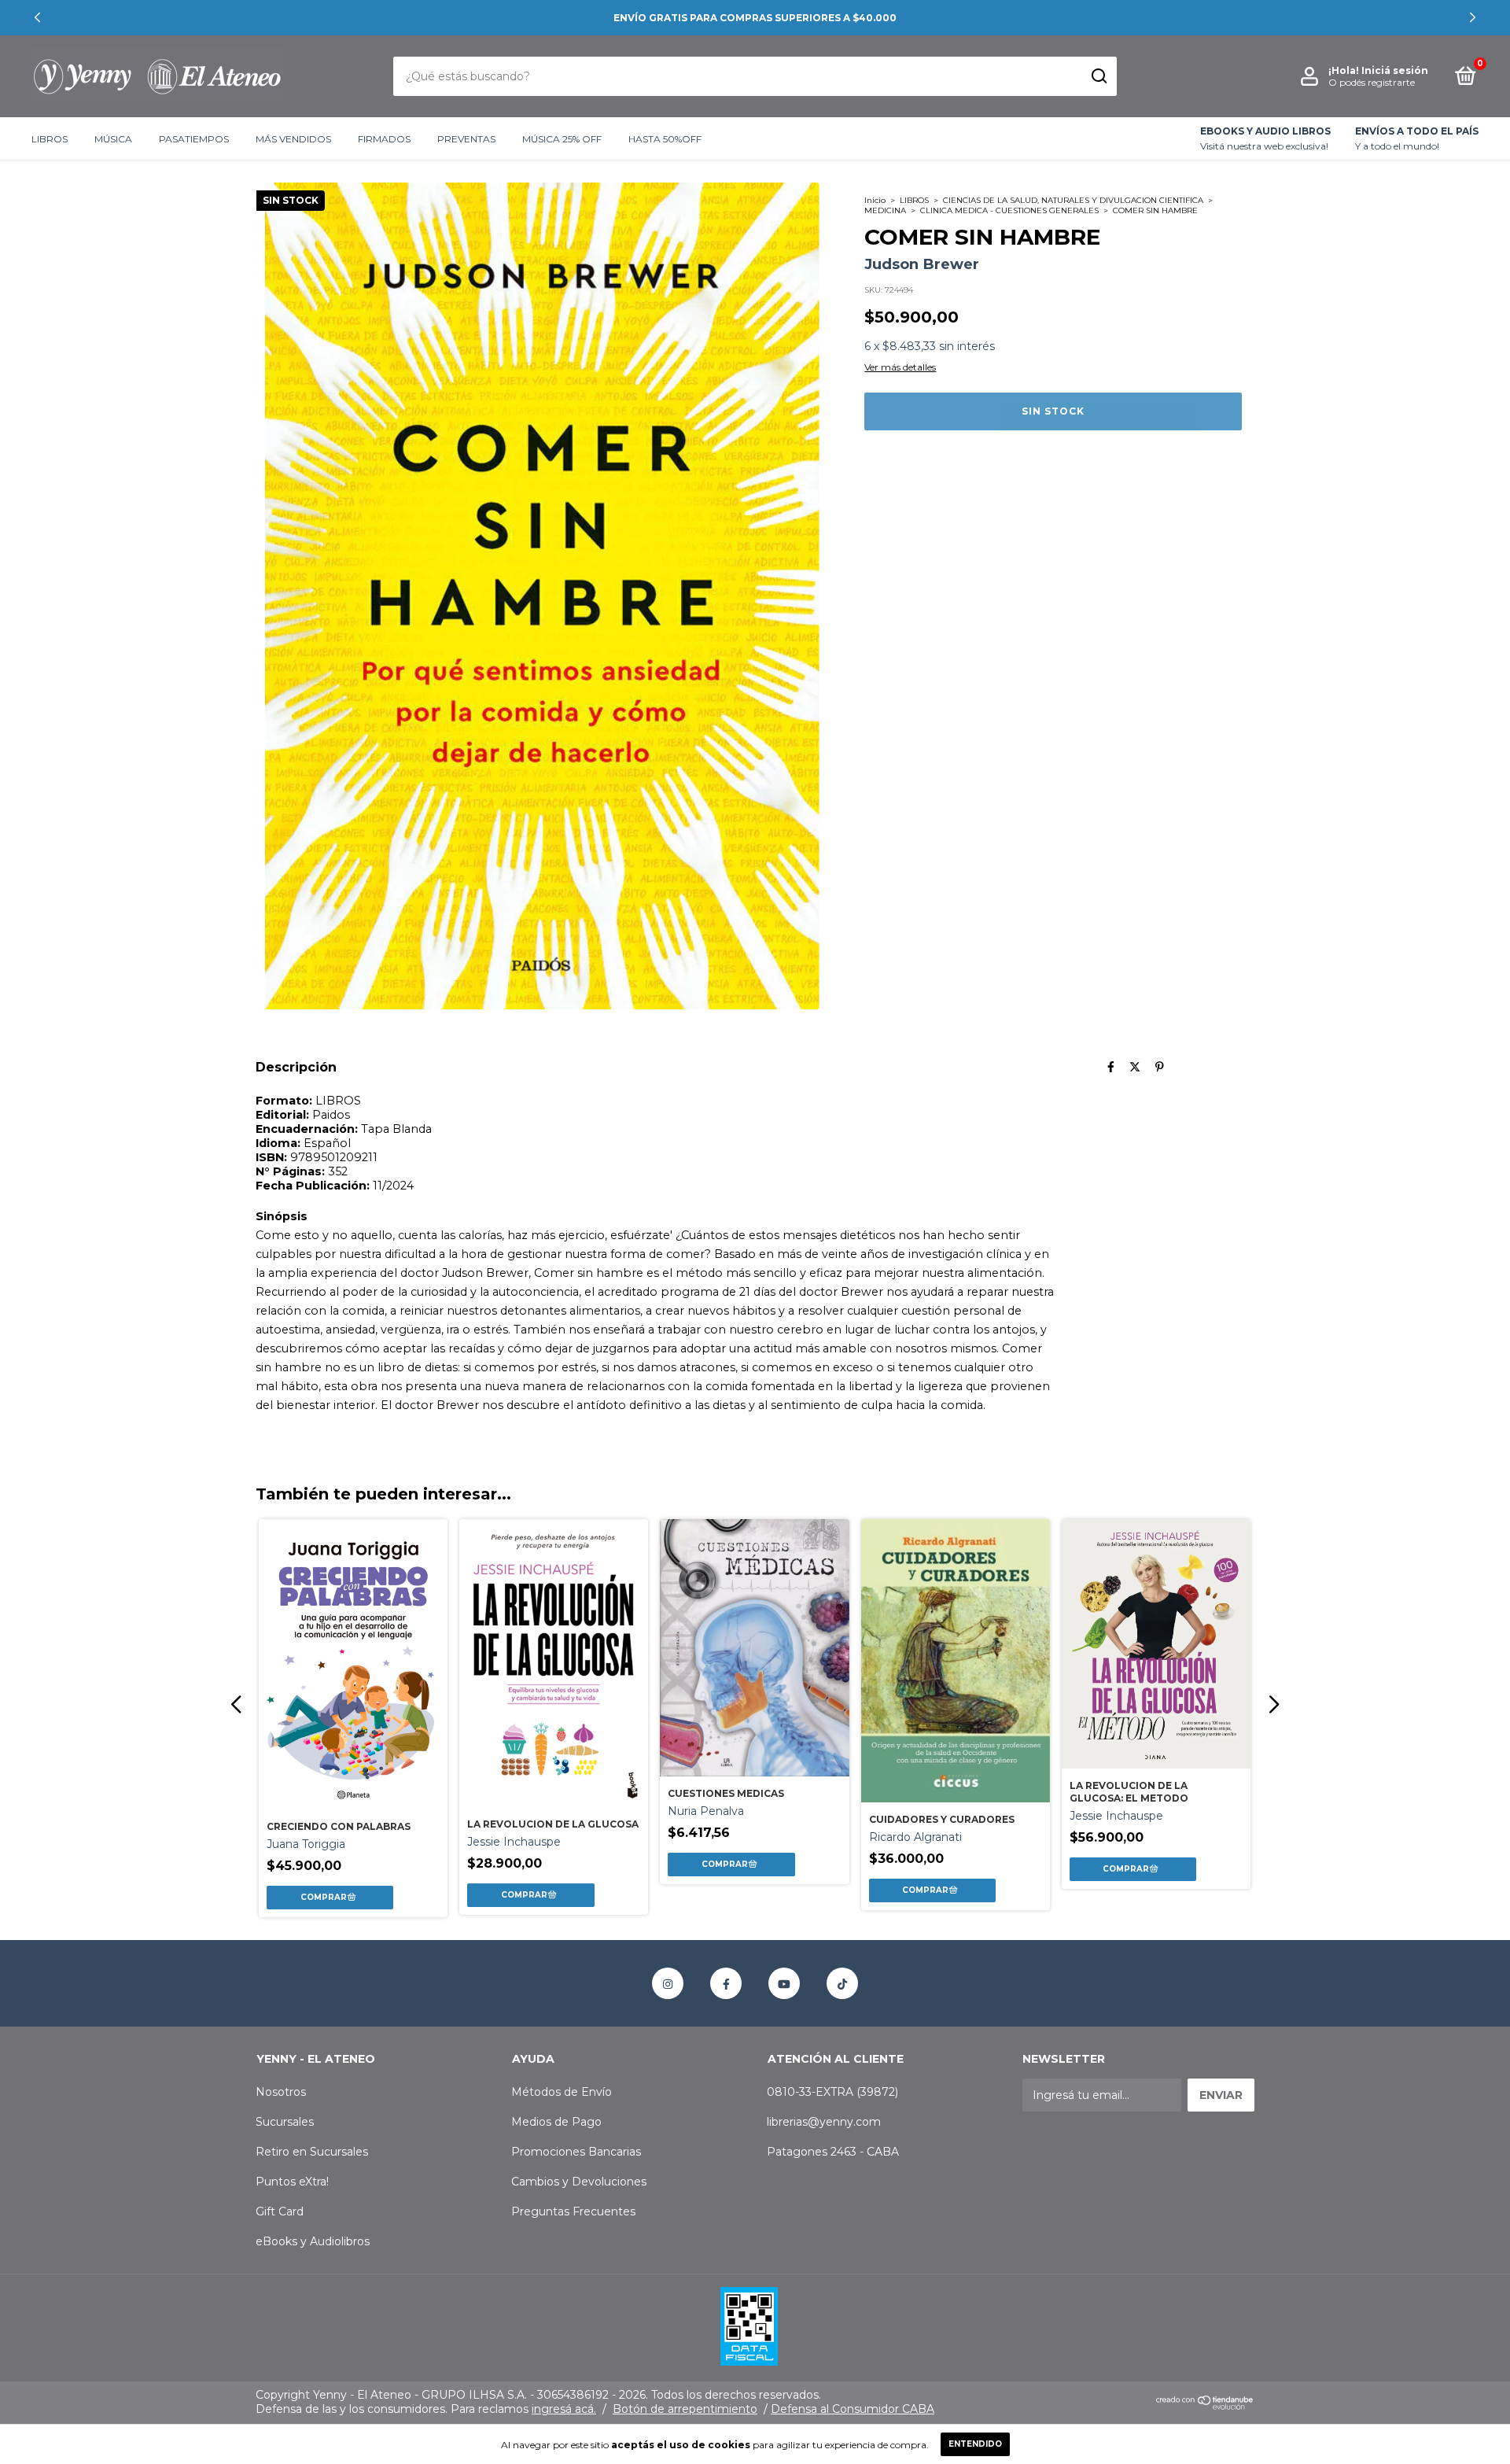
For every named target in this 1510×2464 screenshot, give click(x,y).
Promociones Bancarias (576, 2152)
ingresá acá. (564, 2409)
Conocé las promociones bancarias (755, 18)
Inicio (875, 200)
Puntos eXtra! (292, 2182)
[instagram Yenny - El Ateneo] (668, 1983)
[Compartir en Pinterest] (1160, 1067)
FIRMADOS (384, 139)
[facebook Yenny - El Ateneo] (726, 1983)
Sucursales (285, 2122)
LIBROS (50, 139)
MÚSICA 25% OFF (562, 139)
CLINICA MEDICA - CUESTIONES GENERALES (1009, 210)
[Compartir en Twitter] (1135, 1067)
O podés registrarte (1372, 82)
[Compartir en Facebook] (1111, 1067)
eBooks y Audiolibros (313, 2241)
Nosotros (281, 2092)
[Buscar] (1098, 76)
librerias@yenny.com (824, 2122)
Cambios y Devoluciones (579, 2182)
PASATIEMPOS (194, 139)
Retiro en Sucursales (312, 2152)
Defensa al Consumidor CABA (853, 2409)
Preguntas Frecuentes (573, 2211)
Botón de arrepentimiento (685, 2409)
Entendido (975, 2444)
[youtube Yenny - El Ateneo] (784, 1983)
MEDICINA (885, 210)
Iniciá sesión (1395, 70)
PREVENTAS (466, 139)
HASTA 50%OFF (665, 139)
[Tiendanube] (1205, 2406)
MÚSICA (113, 139)
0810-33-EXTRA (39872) (832, 2092)
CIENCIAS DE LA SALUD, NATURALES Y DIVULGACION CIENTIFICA (1073, 200)
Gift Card (280, 2211)
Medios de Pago (556, 2122)
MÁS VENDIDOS (293, 139)
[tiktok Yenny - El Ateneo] (842, 1983)
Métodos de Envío (562, 2092)
